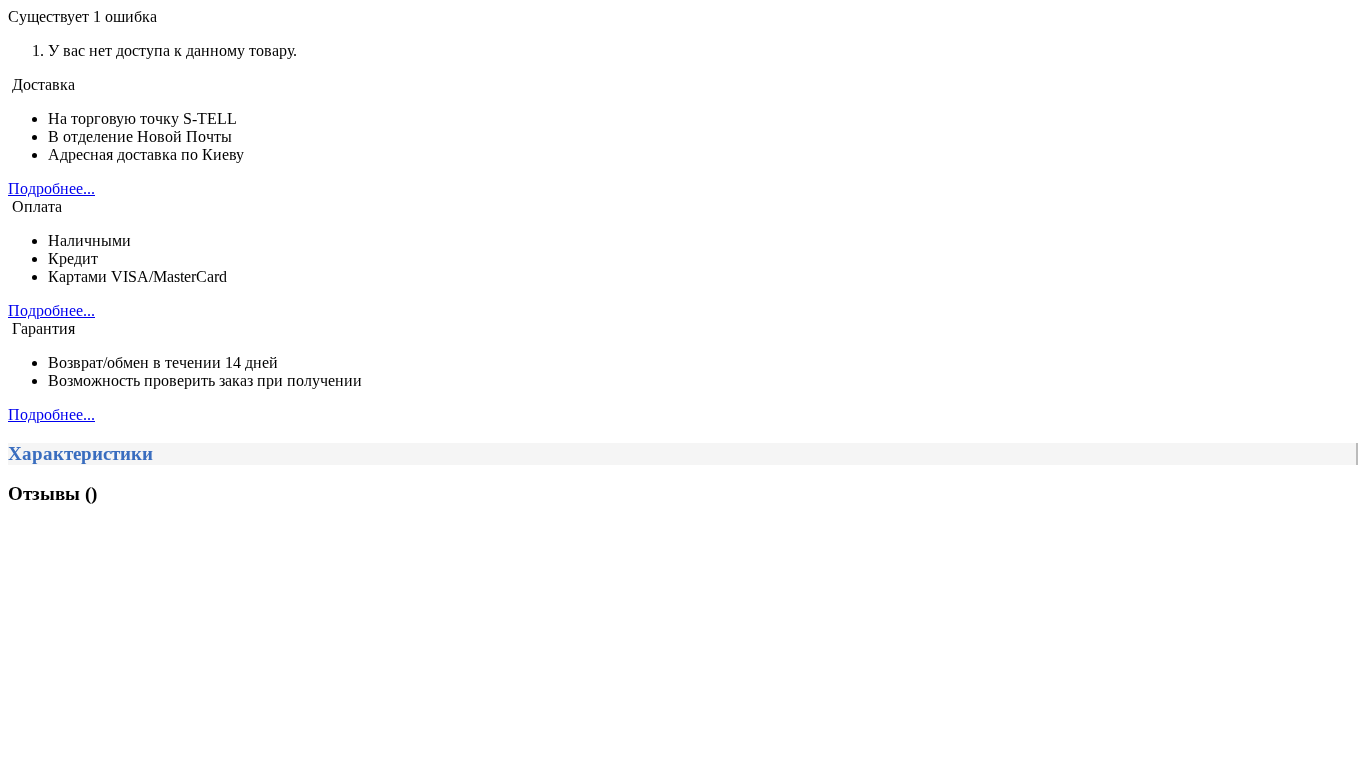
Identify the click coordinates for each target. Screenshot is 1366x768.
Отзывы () (52, 493)
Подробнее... (51, 188)
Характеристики (80, 453)
